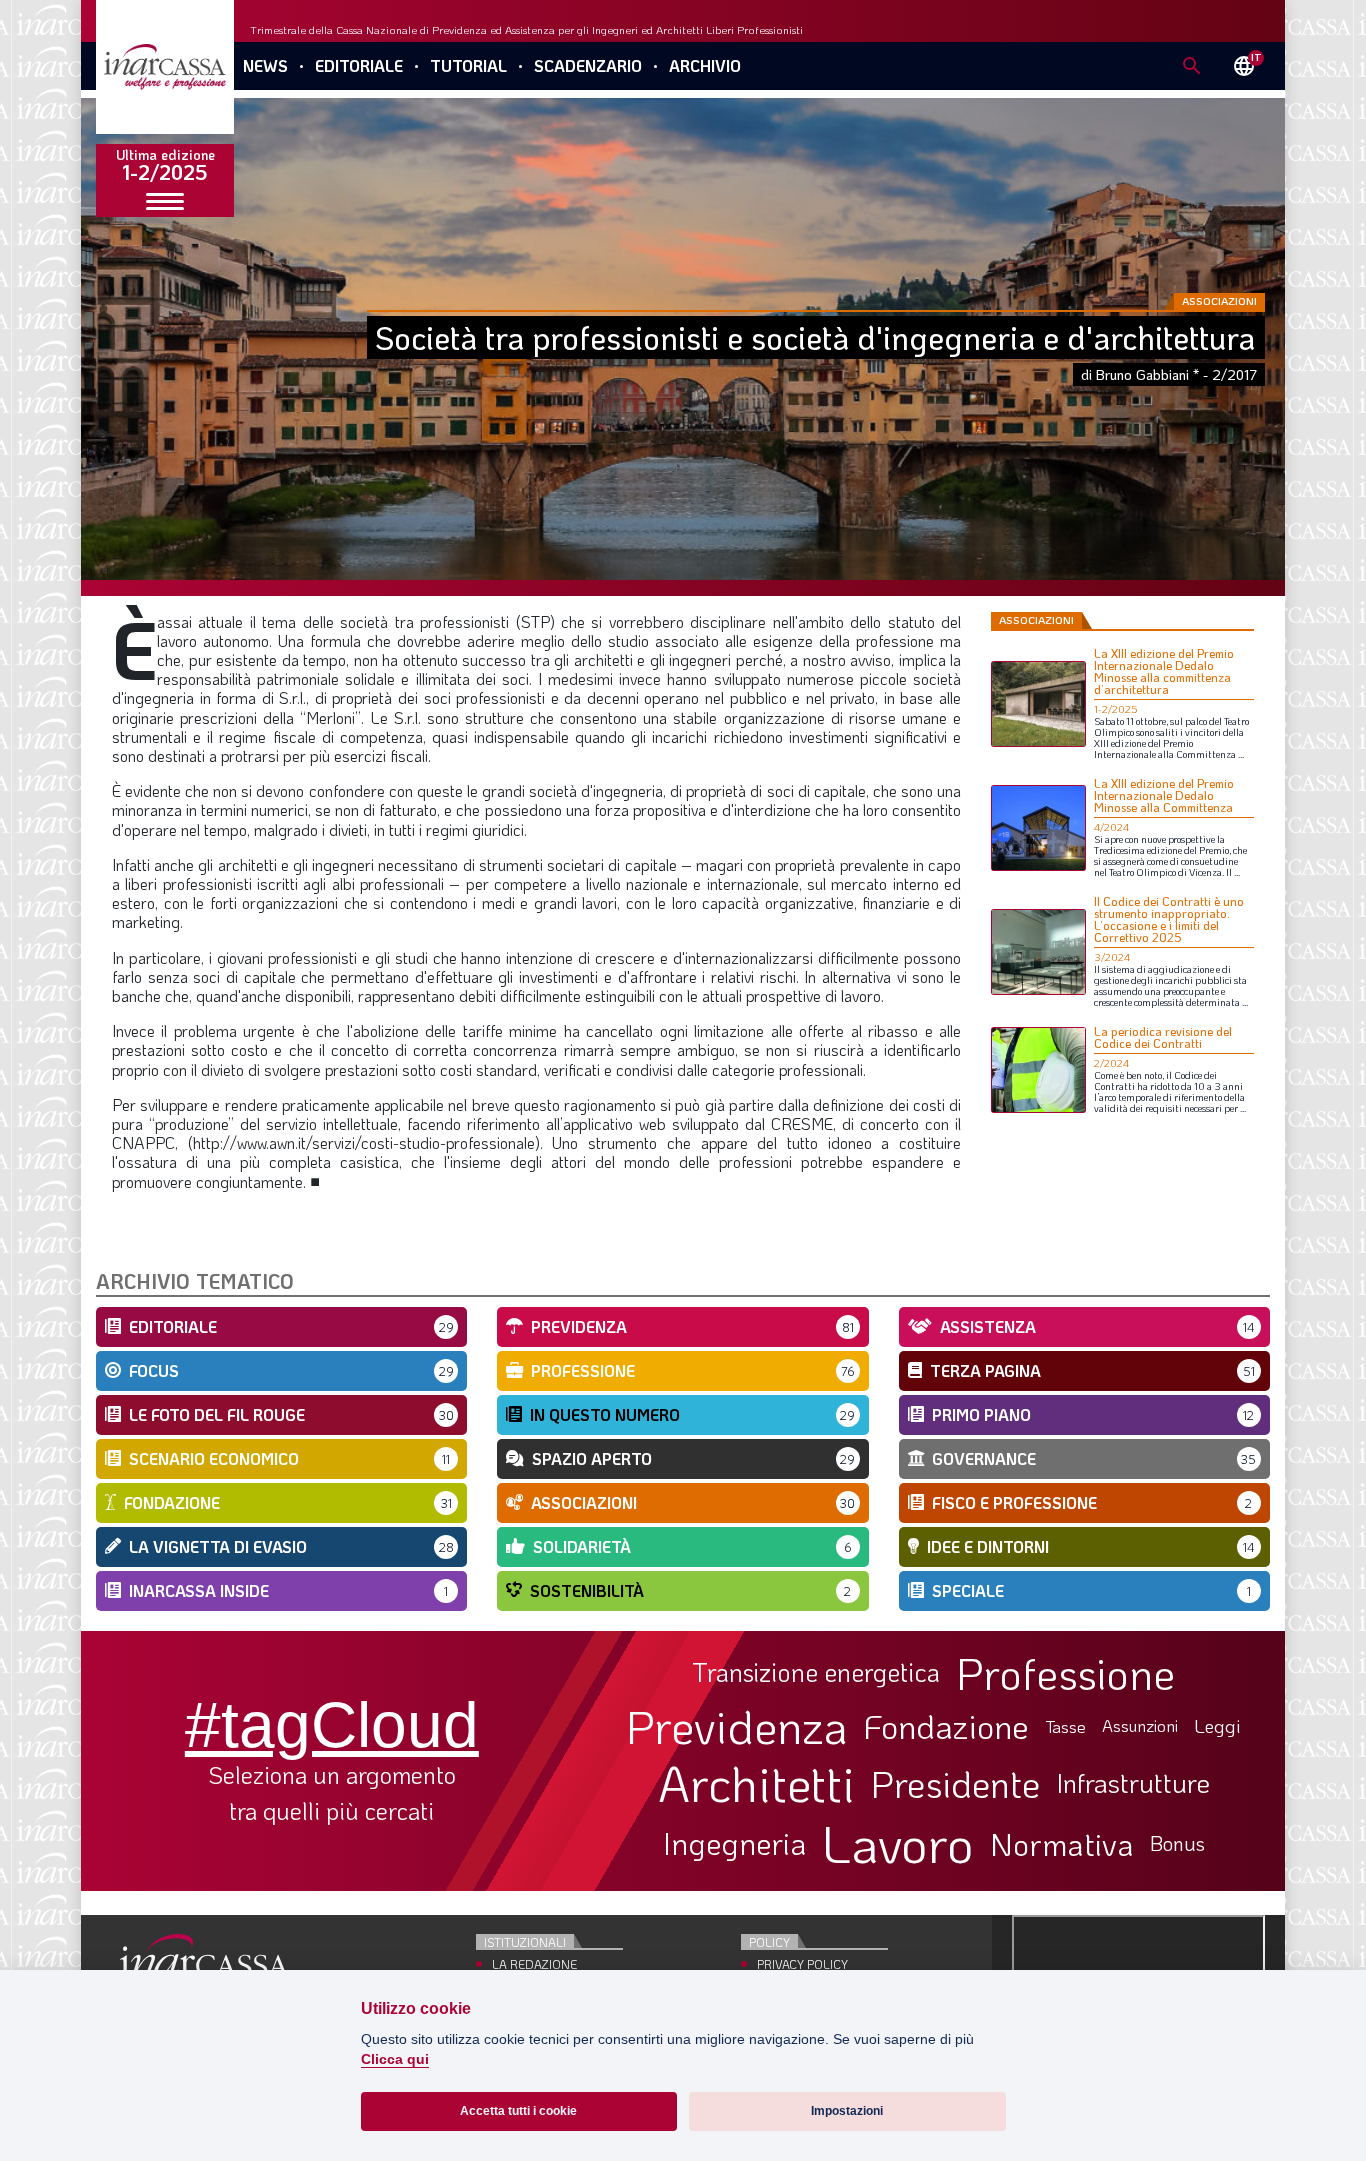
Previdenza (737, 1726)
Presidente (955, 1783)
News (265, 65)
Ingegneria (734, 1844)
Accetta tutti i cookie (518, 2111)
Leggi (1217, 1726)
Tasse (1065, 1726)
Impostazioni (847, 2111)
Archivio (705, 65)
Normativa (1062, 1844)
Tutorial (468, 65)
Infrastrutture (1133, 1783)
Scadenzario (588, 65)
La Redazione (534, 1964)
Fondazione (946, 1726)
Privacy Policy (802, 1964)
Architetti (756, 1783)
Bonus (1177, 1843)
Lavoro (898, 1843)
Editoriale (359, 65)
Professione (1065, 1673)
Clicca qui (395, 2059)
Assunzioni (1140, 1726)
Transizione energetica (816, 1672)
